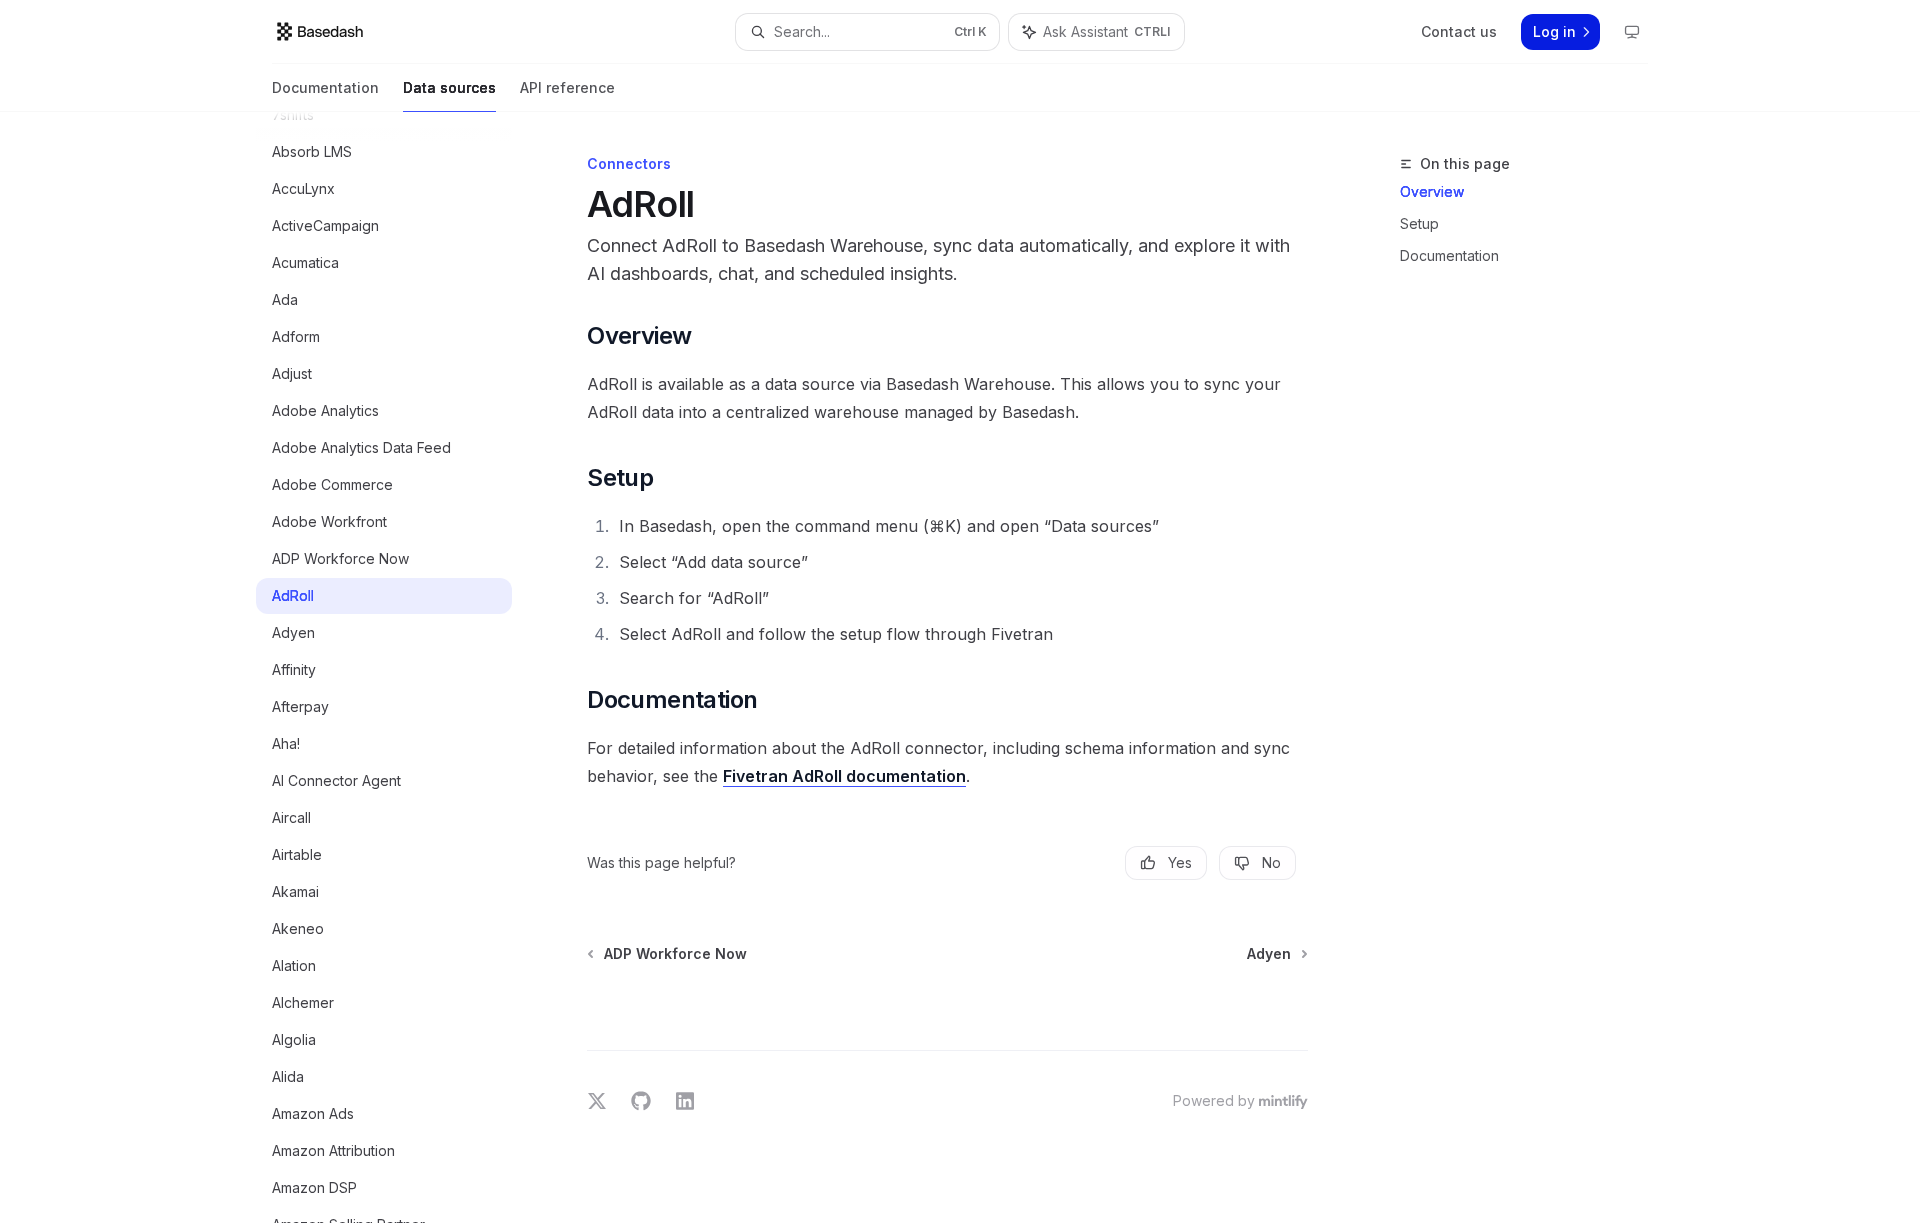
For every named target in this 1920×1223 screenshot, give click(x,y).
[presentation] (400, 667)
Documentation (325, 87)
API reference (567, 87)
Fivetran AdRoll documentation (844, 776)
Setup (1419, 223)
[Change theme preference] (1632, 32)
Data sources (449, 87)
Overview (1432, 191)
